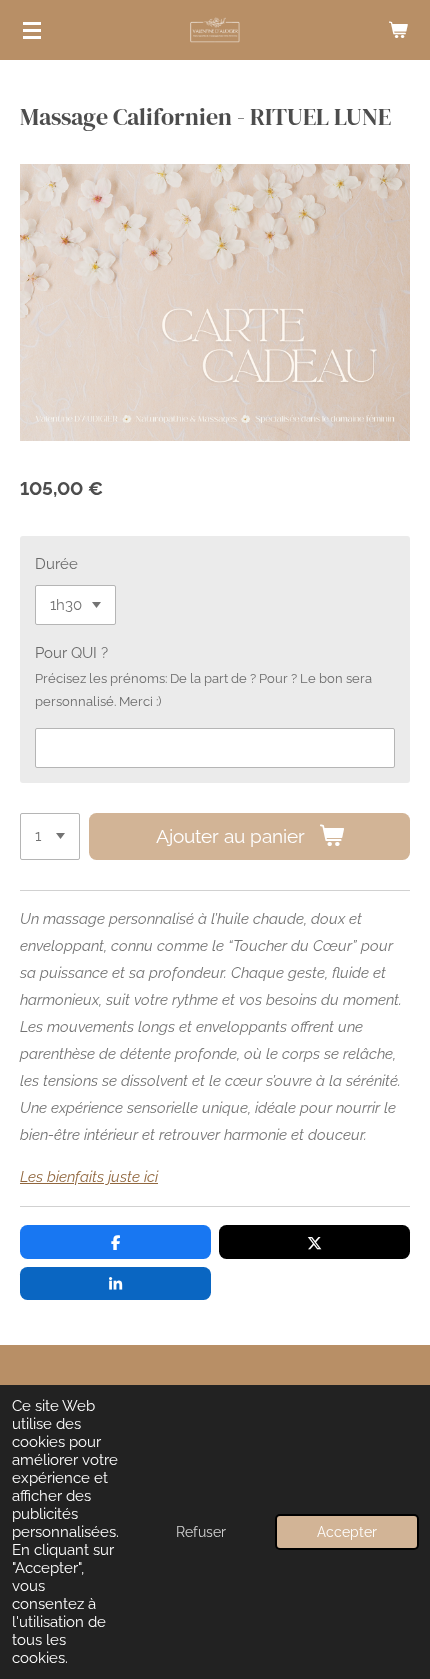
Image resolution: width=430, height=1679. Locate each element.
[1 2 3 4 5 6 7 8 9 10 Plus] (50, 836)
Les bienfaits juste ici (89, 1177)
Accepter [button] (347, 1532)
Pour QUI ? (71, 653)
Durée (56, 564)
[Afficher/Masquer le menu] (32, 30)
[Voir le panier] (398, 30)
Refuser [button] (201, 1532)
